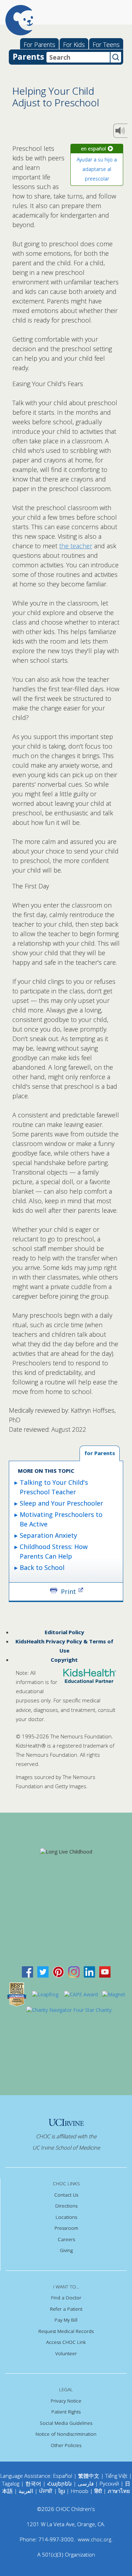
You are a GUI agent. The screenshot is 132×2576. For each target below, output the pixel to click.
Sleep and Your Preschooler (61, 1503)
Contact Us (66, 2195)
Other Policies (66, 2445)
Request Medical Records (66, 2331)
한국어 (33, 2483)
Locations (66, 2217)
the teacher (76, 546)
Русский (109, 2483)
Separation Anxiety (48, 1535)
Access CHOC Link (66, 2342)
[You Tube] (105, 1971)
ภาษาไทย (119, 2491)
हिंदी (98, 2491)
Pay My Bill (66, 2320)
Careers (66, 2239)
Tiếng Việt (116, 2476)
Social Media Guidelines (66, 2423)
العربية (26, 2491)
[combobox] (78, 57)
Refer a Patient (66, 2309)
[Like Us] (27, 1971)
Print (68, 1591)
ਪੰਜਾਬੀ (46, 2491)
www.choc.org (95, 2539)
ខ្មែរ (62, 2491)
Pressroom (66, 2228)
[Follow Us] (43, 1971)
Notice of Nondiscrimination (66, 2434)
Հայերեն (59, 2483)
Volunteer (66, 2353)
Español (63, 2476)
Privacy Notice (66, 2401)
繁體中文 (89, 2476)
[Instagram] (74, 1971)
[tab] (100, 1454)
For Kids (74, 45)
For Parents (39, 45)
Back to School (42, 1567)
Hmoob (80, 2491)
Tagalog (11, 2483)
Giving (66, 2250)
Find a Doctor (66, 2298)
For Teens (106, 45)
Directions (66, 2206)
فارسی (86, 2483)
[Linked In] (89, 1971)
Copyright (64, 1660)
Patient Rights (66, 2412)
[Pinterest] (58, 1971)
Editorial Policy (64, 1632)
